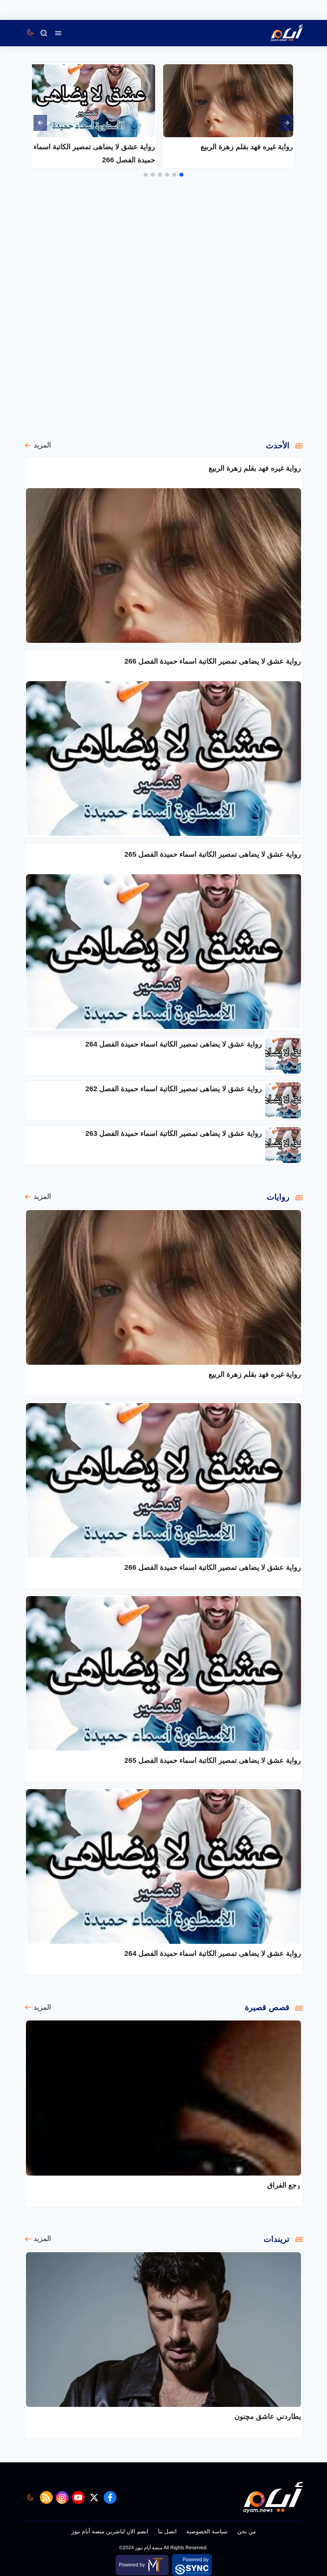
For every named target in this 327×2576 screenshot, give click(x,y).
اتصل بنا (167, 2531)
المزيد (42, 445)
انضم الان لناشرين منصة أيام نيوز (110, 2531)
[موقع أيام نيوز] (278, 33)
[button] (181, 175)
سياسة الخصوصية (207, 2531)
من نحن (247, 2531)
